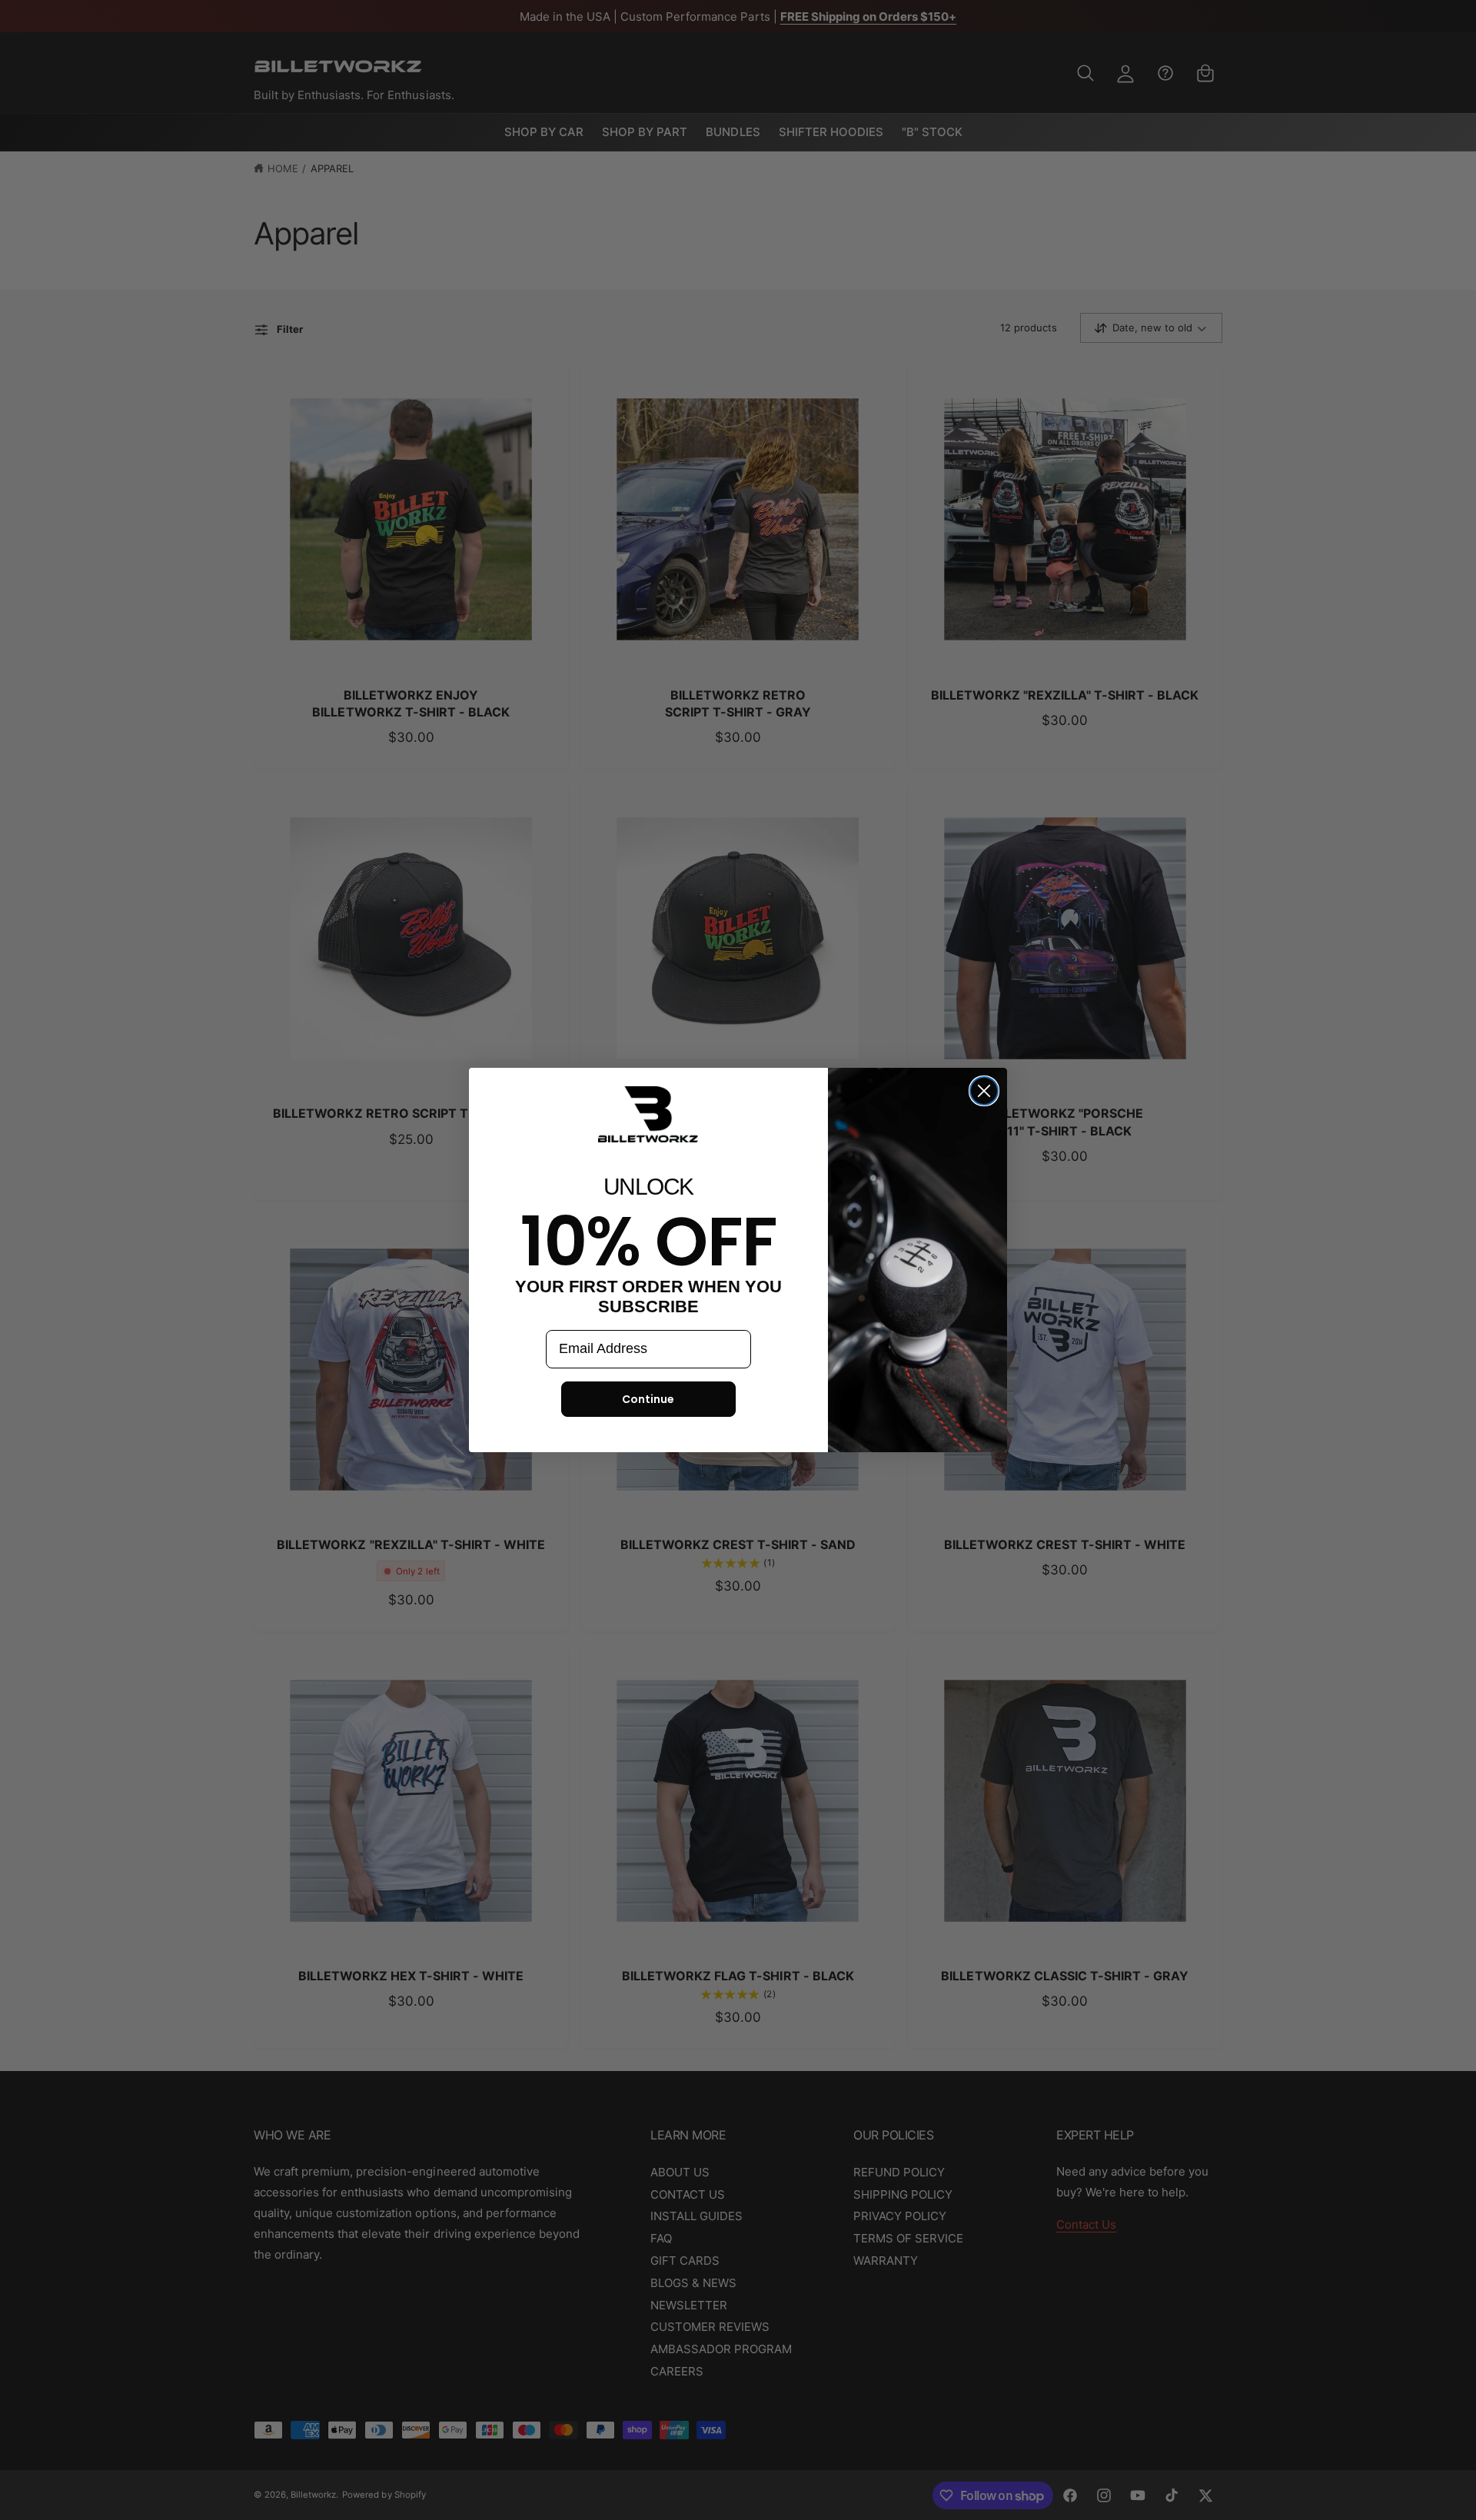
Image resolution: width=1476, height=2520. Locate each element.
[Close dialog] (984, 1091)
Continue (648, 1399)
